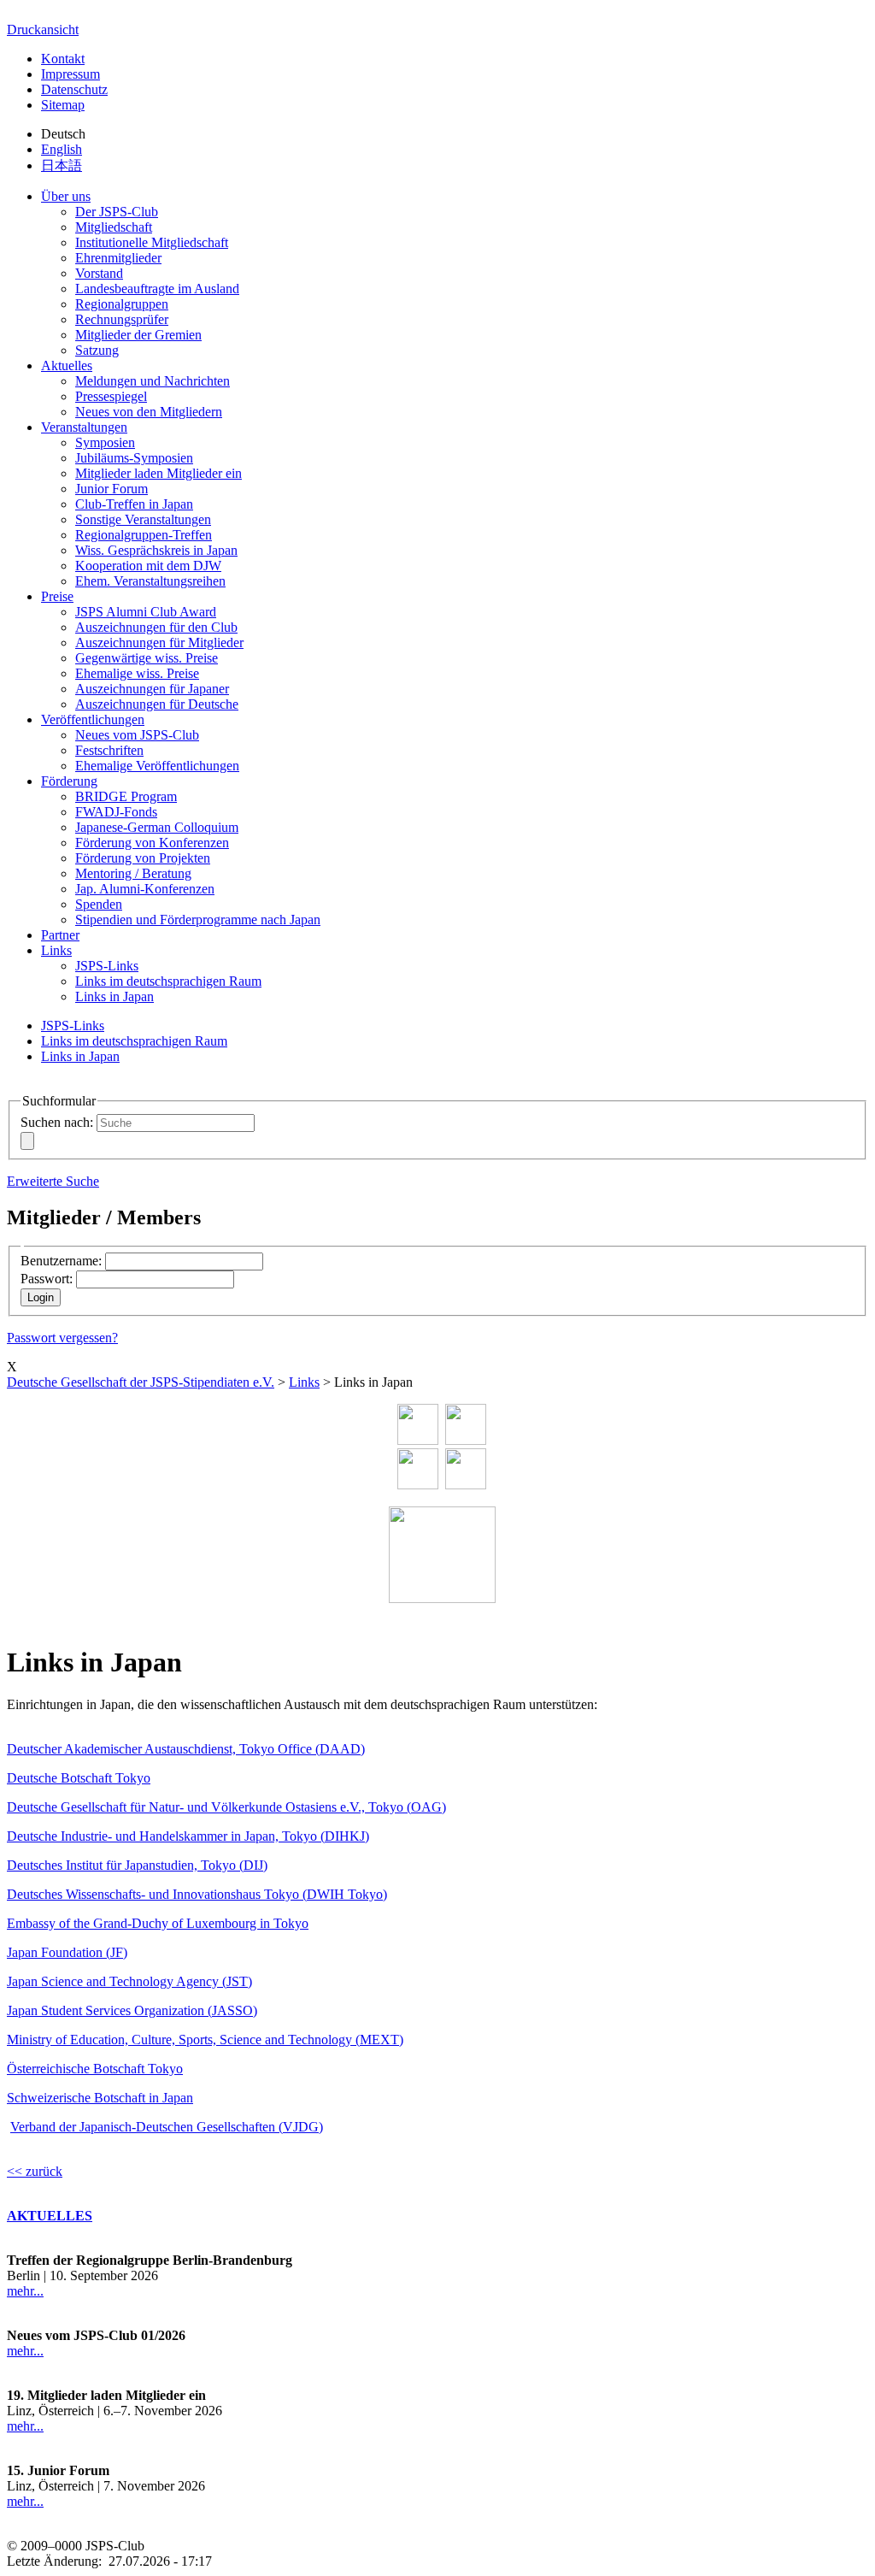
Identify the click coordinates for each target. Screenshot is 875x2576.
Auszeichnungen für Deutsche (157, 704)
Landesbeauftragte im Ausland (157, 289)
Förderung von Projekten (143, 858)
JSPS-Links (107, 966)
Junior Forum (112, 489)
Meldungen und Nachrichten (153, 381)
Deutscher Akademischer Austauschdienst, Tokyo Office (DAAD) (186, 1749)
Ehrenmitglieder (118, 258)
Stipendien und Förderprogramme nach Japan (198, 920)
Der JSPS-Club (117, 212)
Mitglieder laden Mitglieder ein (159, 473)
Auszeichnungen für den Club (156, 627)
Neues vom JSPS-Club (137, 735)
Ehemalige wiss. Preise (137, 673)
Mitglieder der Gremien (138, 335)
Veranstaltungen (84, 427)
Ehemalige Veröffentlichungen (157, 766)
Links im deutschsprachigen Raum (168, 981)
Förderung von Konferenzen (152, 843)
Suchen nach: (57, 1122)
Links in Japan (115, 996)
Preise (57, 596)
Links (56, 950)
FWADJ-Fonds (116, 812)
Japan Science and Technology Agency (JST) (129, 1981)
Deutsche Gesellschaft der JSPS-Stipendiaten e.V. (141, 1382)
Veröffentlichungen (93, 719)
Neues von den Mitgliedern (149, 412)
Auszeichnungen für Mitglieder (159, 643)
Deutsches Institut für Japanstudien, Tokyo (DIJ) (137, 1865)
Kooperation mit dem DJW (148, 566)
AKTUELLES (50, 2216)
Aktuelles (67, 365)
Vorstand (99, 273)
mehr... (25, 2291)
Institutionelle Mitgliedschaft (152, 242)
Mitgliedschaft (114, 227)
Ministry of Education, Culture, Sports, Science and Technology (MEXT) (205, 2040)
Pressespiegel (111, 396)
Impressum (70, 74)
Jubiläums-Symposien (134, 458)
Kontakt (63, 59)
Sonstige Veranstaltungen (143, 519)
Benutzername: (61, 1261)
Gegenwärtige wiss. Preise (147, 658)
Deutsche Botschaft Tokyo (79, 1778)
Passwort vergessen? (62, 1338)
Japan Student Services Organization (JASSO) (132, 2010)
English (62, 149)
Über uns (66, 196)
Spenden (99, 904)
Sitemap (63, 105)
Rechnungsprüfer (122, 319)
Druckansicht (43, 29)
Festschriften (109, 750)
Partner (60, 935)
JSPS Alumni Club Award (146, 612)
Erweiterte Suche (53, 1181)
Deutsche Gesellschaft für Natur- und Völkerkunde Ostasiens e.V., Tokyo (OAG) (226, 1807)
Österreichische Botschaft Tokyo (95, 2069)
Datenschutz (74, 89)
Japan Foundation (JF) (67, 1952)
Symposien (105, 442)
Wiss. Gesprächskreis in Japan (156, 550)
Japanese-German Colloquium (157, 827)
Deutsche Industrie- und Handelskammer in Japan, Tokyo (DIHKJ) (188, 1836)
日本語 (62, 165)
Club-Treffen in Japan (134, 504)
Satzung (97, 350)
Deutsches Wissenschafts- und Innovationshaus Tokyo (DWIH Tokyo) (197, 1894)
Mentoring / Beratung (133, 873)
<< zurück (35, 2171)
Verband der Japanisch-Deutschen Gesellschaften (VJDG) (167, 2127)
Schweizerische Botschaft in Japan (100, 2098)
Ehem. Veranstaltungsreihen (150, 581)
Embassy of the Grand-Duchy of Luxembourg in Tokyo (158, 1923)
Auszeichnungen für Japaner (152, 689)
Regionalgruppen (122, 304)
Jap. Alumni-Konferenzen (145, 889)
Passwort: (47, 1279)
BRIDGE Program (126, 796)
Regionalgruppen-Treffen (144, 535)
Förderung (69, 781)
